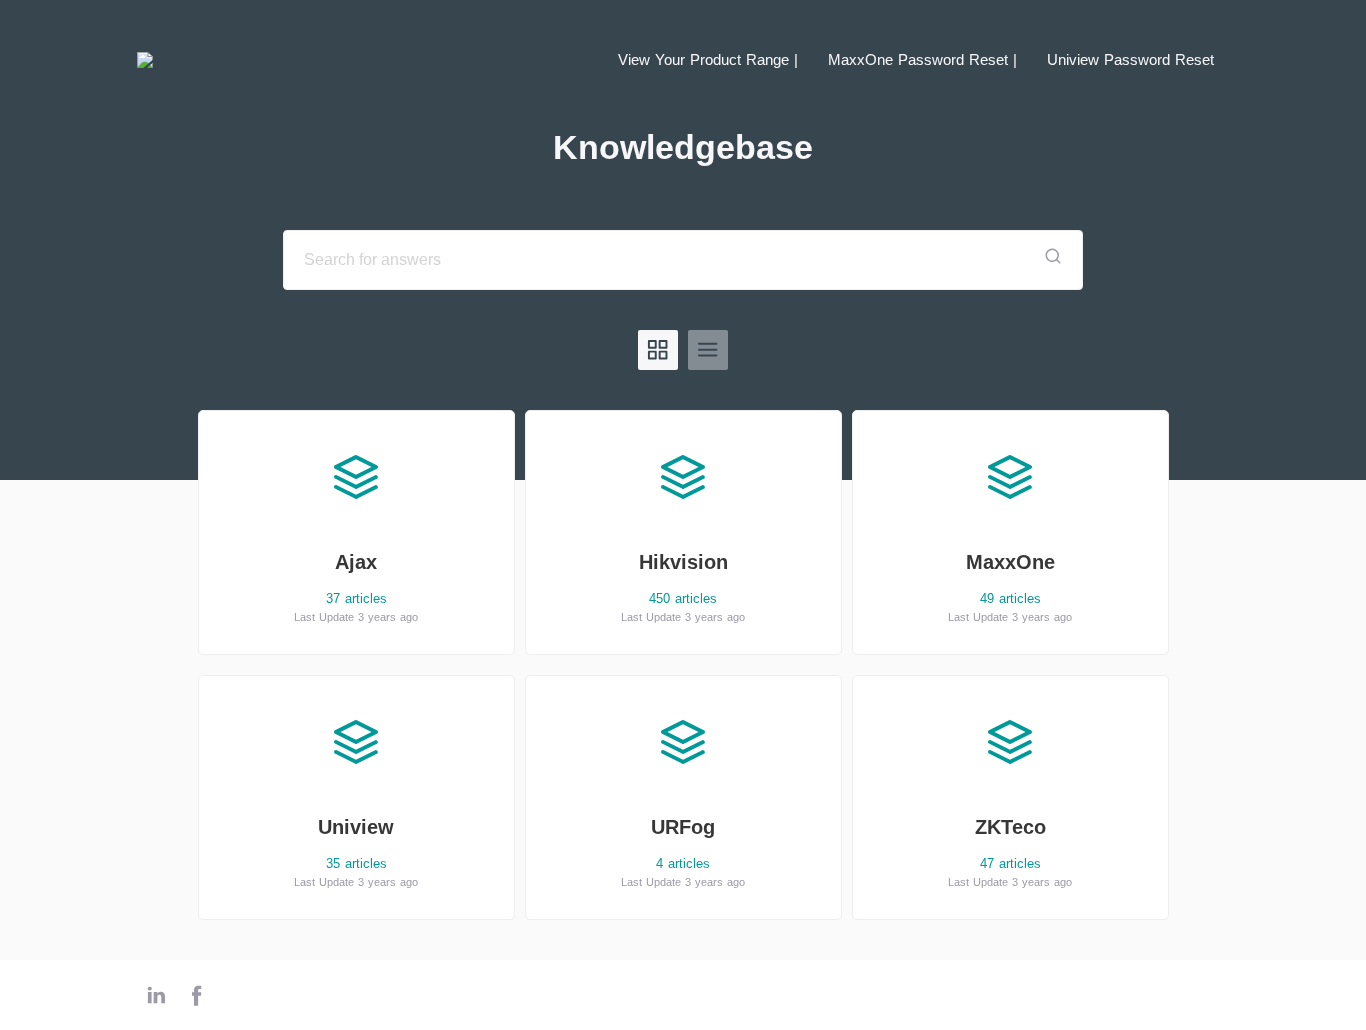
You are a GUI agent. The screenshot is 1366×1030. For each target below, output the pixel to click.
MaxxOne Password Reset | (922, 59)
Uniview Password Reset (1130, 59)
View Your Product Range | (708, 59)
